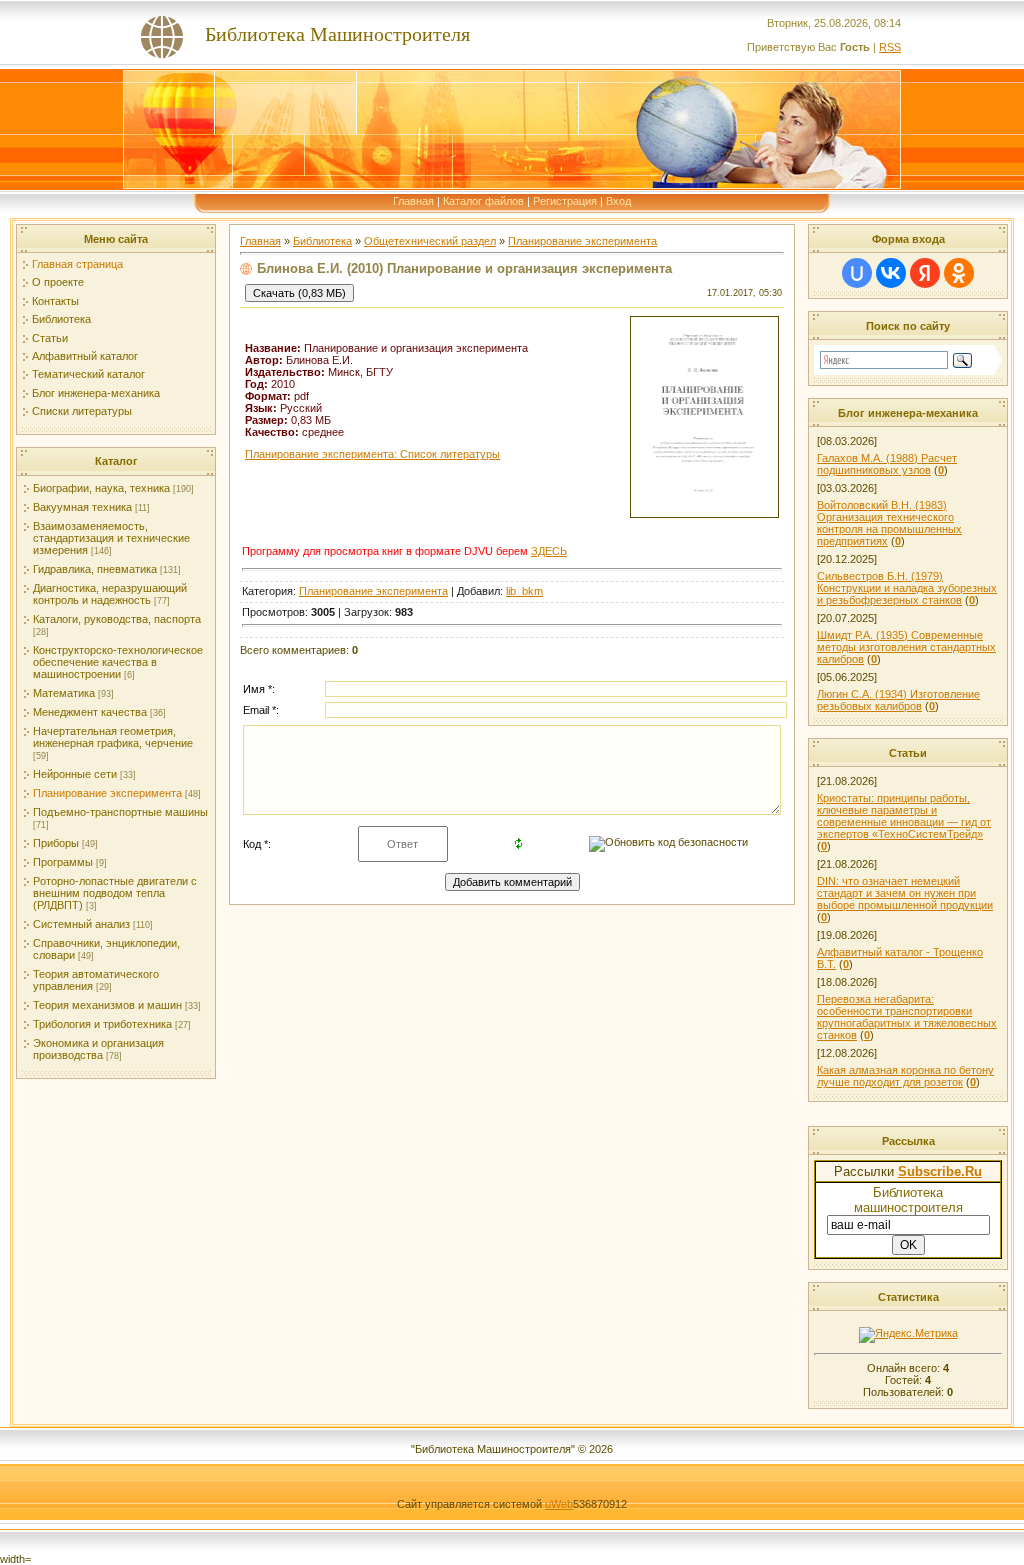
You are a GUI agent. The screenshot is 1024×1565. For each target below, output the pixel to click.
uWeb (559, 1504)
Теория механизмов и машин (107, 1005)
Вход (618, 201)
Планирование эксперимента (107, 793)
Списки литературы (82, 411)
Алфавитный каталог (85, 356)
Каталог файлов (483, 201)
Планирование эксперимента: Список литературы (372, 454)
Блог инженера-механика (96, 393)
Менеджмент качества (90, 712)
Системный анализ (81, 924)
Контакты (55, 301)
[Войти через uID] (857, 273)
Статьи (50, 338)
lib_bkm (524, 591)
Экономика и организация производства (98, 1049)
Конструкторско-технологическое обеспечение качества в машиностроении (118, 662)
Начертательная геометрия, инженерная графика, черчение (113, 737)
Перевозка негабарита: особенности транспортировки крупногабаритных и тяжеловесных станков (907, 1017)
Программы (63, 862)
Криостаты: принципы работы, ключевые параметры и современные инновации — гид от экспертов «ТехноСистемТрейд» (904, 816)
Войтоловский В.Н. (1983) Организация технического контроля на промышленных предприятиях (889, 523)
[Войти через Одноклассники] (959, 273)
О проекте (58, 282)
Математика (64, 693)
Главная (413, 201)
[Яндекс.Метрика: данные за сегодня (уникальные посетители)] (908, 1335)
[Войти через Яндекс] (925, 273)
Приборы (56, 843)
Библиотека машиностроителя (908, 1200)
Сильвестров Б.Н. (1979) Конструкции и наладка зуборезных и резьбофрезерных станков (907, 588)
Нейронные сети (75, 774)
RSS (890, 47)
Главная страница (77, 264)
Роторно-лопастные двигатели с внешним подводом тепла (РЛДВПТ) (115, 893)
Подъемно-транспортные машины (120, 812)
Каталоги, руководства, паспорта (117, 619)
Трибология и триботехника (102, 1024)
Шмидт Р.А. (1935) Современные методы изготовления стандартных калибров (906, 647)
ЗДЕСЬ (549, 551)
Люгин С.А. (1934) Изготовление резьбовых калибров (898, 700)
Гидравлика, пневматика (95, 569)
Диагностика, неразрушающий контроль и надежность (110, 594)
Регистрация (565, 201)
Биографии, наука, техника (101, 488)
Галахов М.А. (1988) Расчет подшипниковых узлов (887, 464)
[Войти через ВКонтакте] (891, 273)
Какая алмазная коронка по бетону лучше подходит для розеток (905, 1076)
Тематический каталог (88, 374)
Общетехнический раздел (430, 241)
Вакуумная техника (82, 507)
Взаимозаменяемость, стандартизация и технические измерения (111, 538)
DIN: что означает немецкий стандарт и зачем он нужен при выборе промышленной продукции (905, 893)
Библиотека (61, 319)
